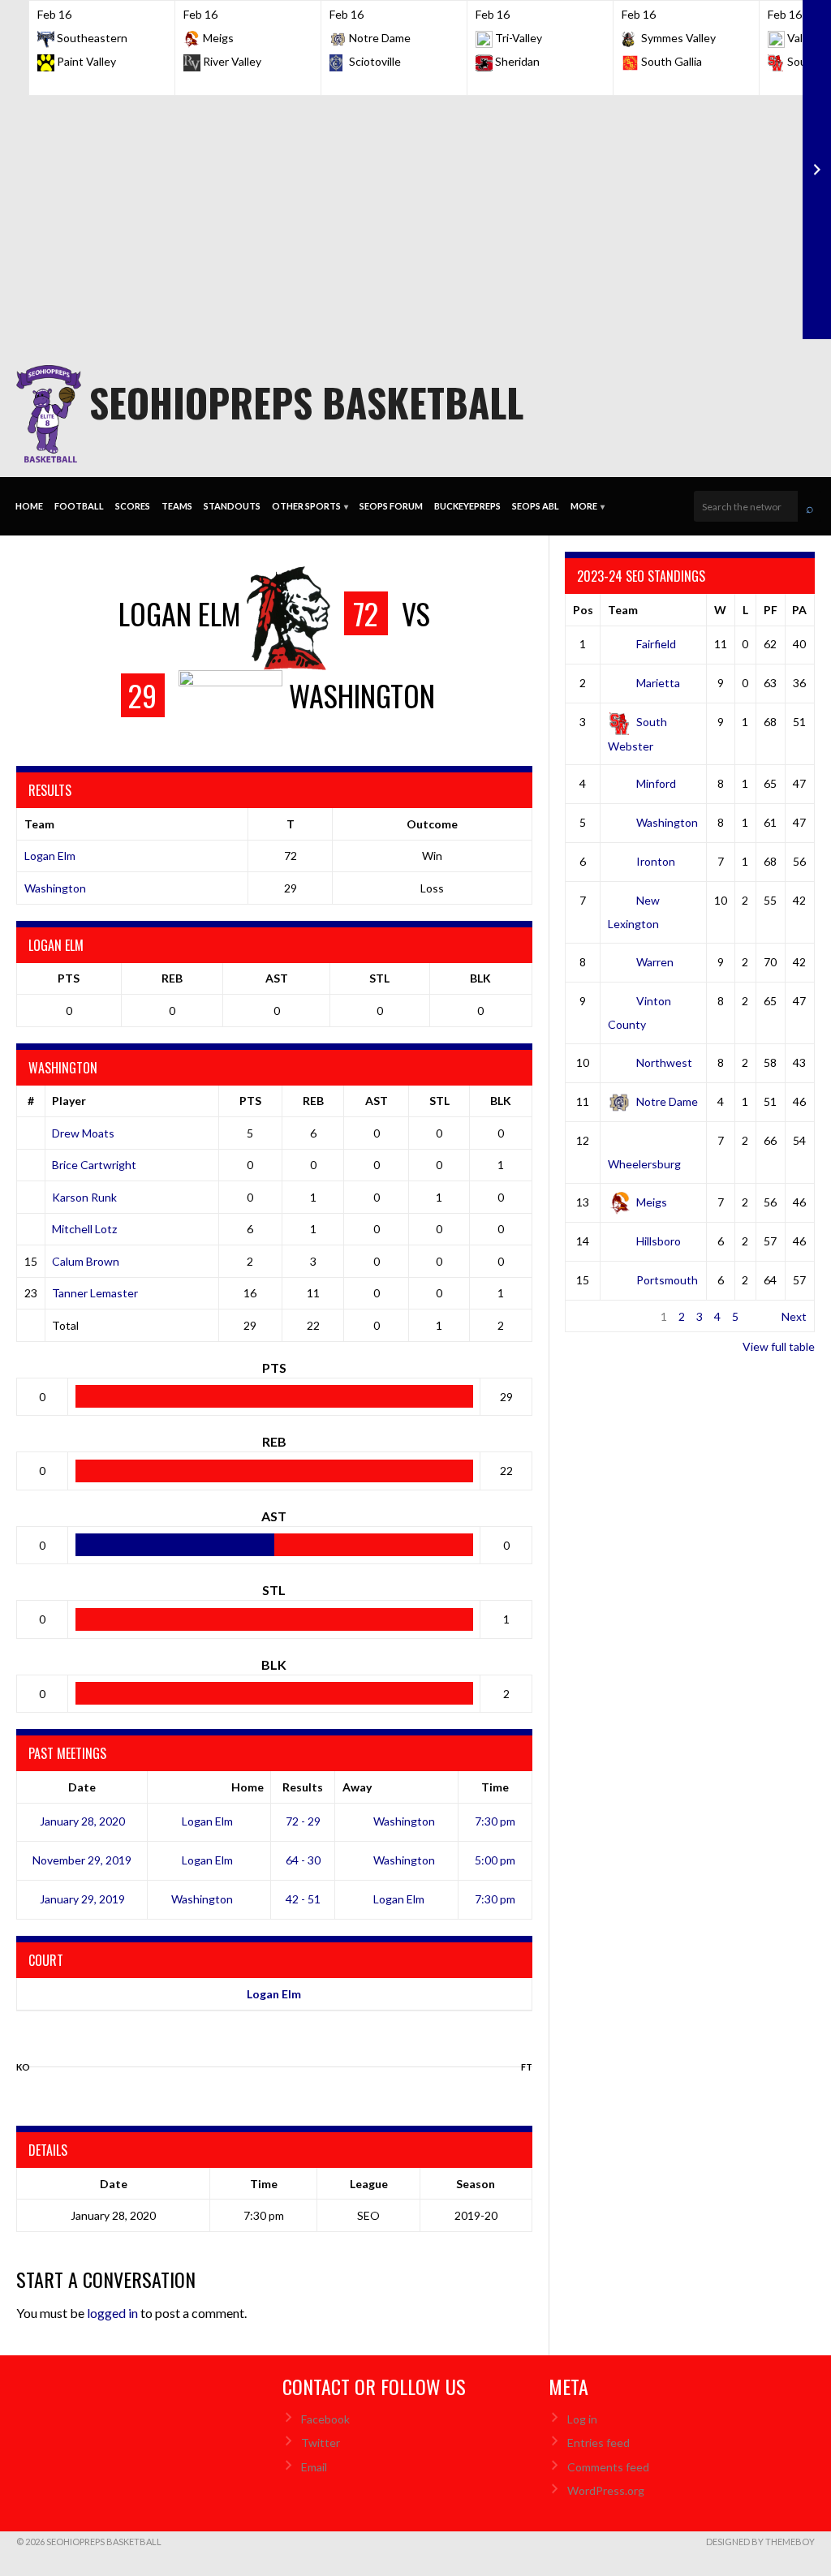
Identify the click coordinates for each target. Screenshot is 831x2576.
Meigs (652, 1202)
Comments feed (608, 2467)
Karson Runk (84, 1197)
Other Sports (310, 506)
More (588, 506)
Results (303, 1787)
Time (495, 1787)
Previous (595, 1316)
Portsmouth (667, 1280)
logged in (112, 2313)
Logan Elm (50, 856)
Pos (583, 610)
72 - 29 (303, 1821)
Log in (582, 2419)
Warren (655, 962)
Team (623, 610)
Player (69, 1101)
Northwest (664, 1062)
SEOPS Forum (391, 506)
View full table (779, 1346)
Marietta (658, 683)
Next (794, 1316)
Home (29, 506)
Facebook (325, 2419)
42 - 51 (303, 1899)
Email (314, 2467)
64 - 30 (303, 1860)
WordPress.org (606, 2490)
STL (379, 978)
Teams (177, 506)
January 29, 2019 (82, 1899)
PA (799, 610)
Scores (133, 506)
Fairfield (656, 644)
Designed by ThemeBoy (760, 2542)
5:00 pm (495, 1860)
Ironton (656, 861)
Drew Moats (83, 1133)
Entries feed (598, 2443)
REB (172, 978)
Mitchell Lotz (84, 1229)
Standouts (232, 506)
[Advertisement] (415, 217)
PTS (69, 978)
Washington (55, 888)
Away (357, 1787)
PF (771, 610)
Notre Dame (667, 1101)
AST (277, 978)
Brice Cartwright (94, 1165)
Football (79, 506)
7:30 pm (495, 1821)
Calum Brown (86, 1261)
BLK (480, 978)
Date (82, 1787)
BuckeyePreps (467, 506)
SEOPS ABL (536, 506)
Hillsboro (659, 1241)
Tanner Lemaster (95, 1293)
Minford (656, 783)
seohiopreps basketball (306, 402)
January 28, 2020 (82, 1821)
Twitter (321, 2443)
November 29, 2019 (82, 1860)
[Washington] (23, 2056)
